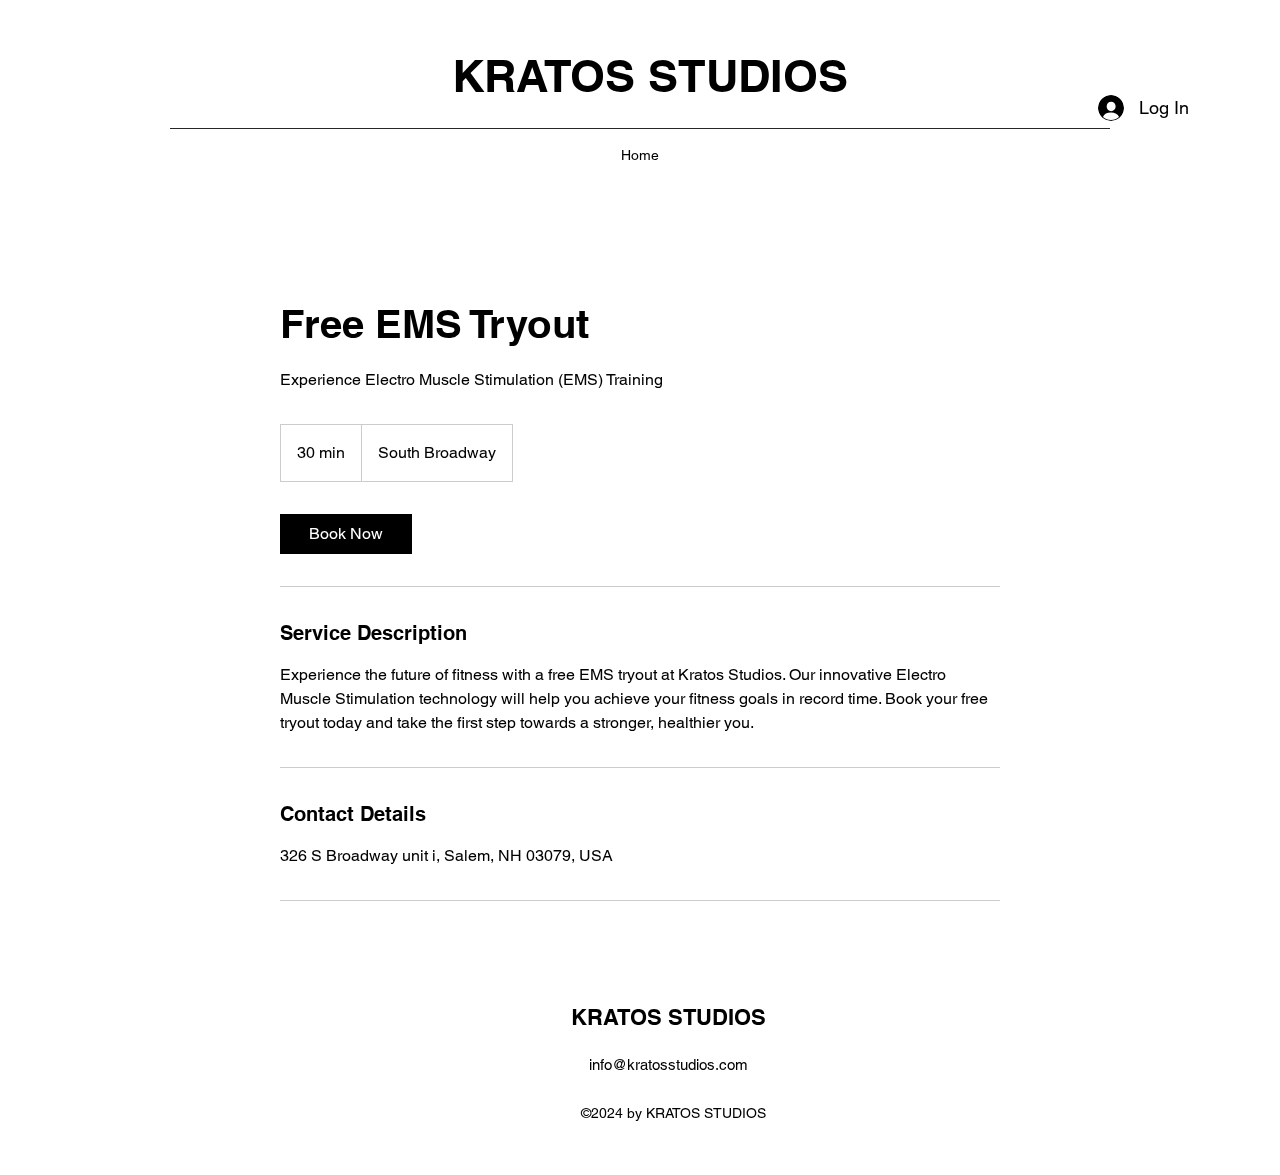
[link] (346, 534)
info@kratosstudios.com (668, 1064)
